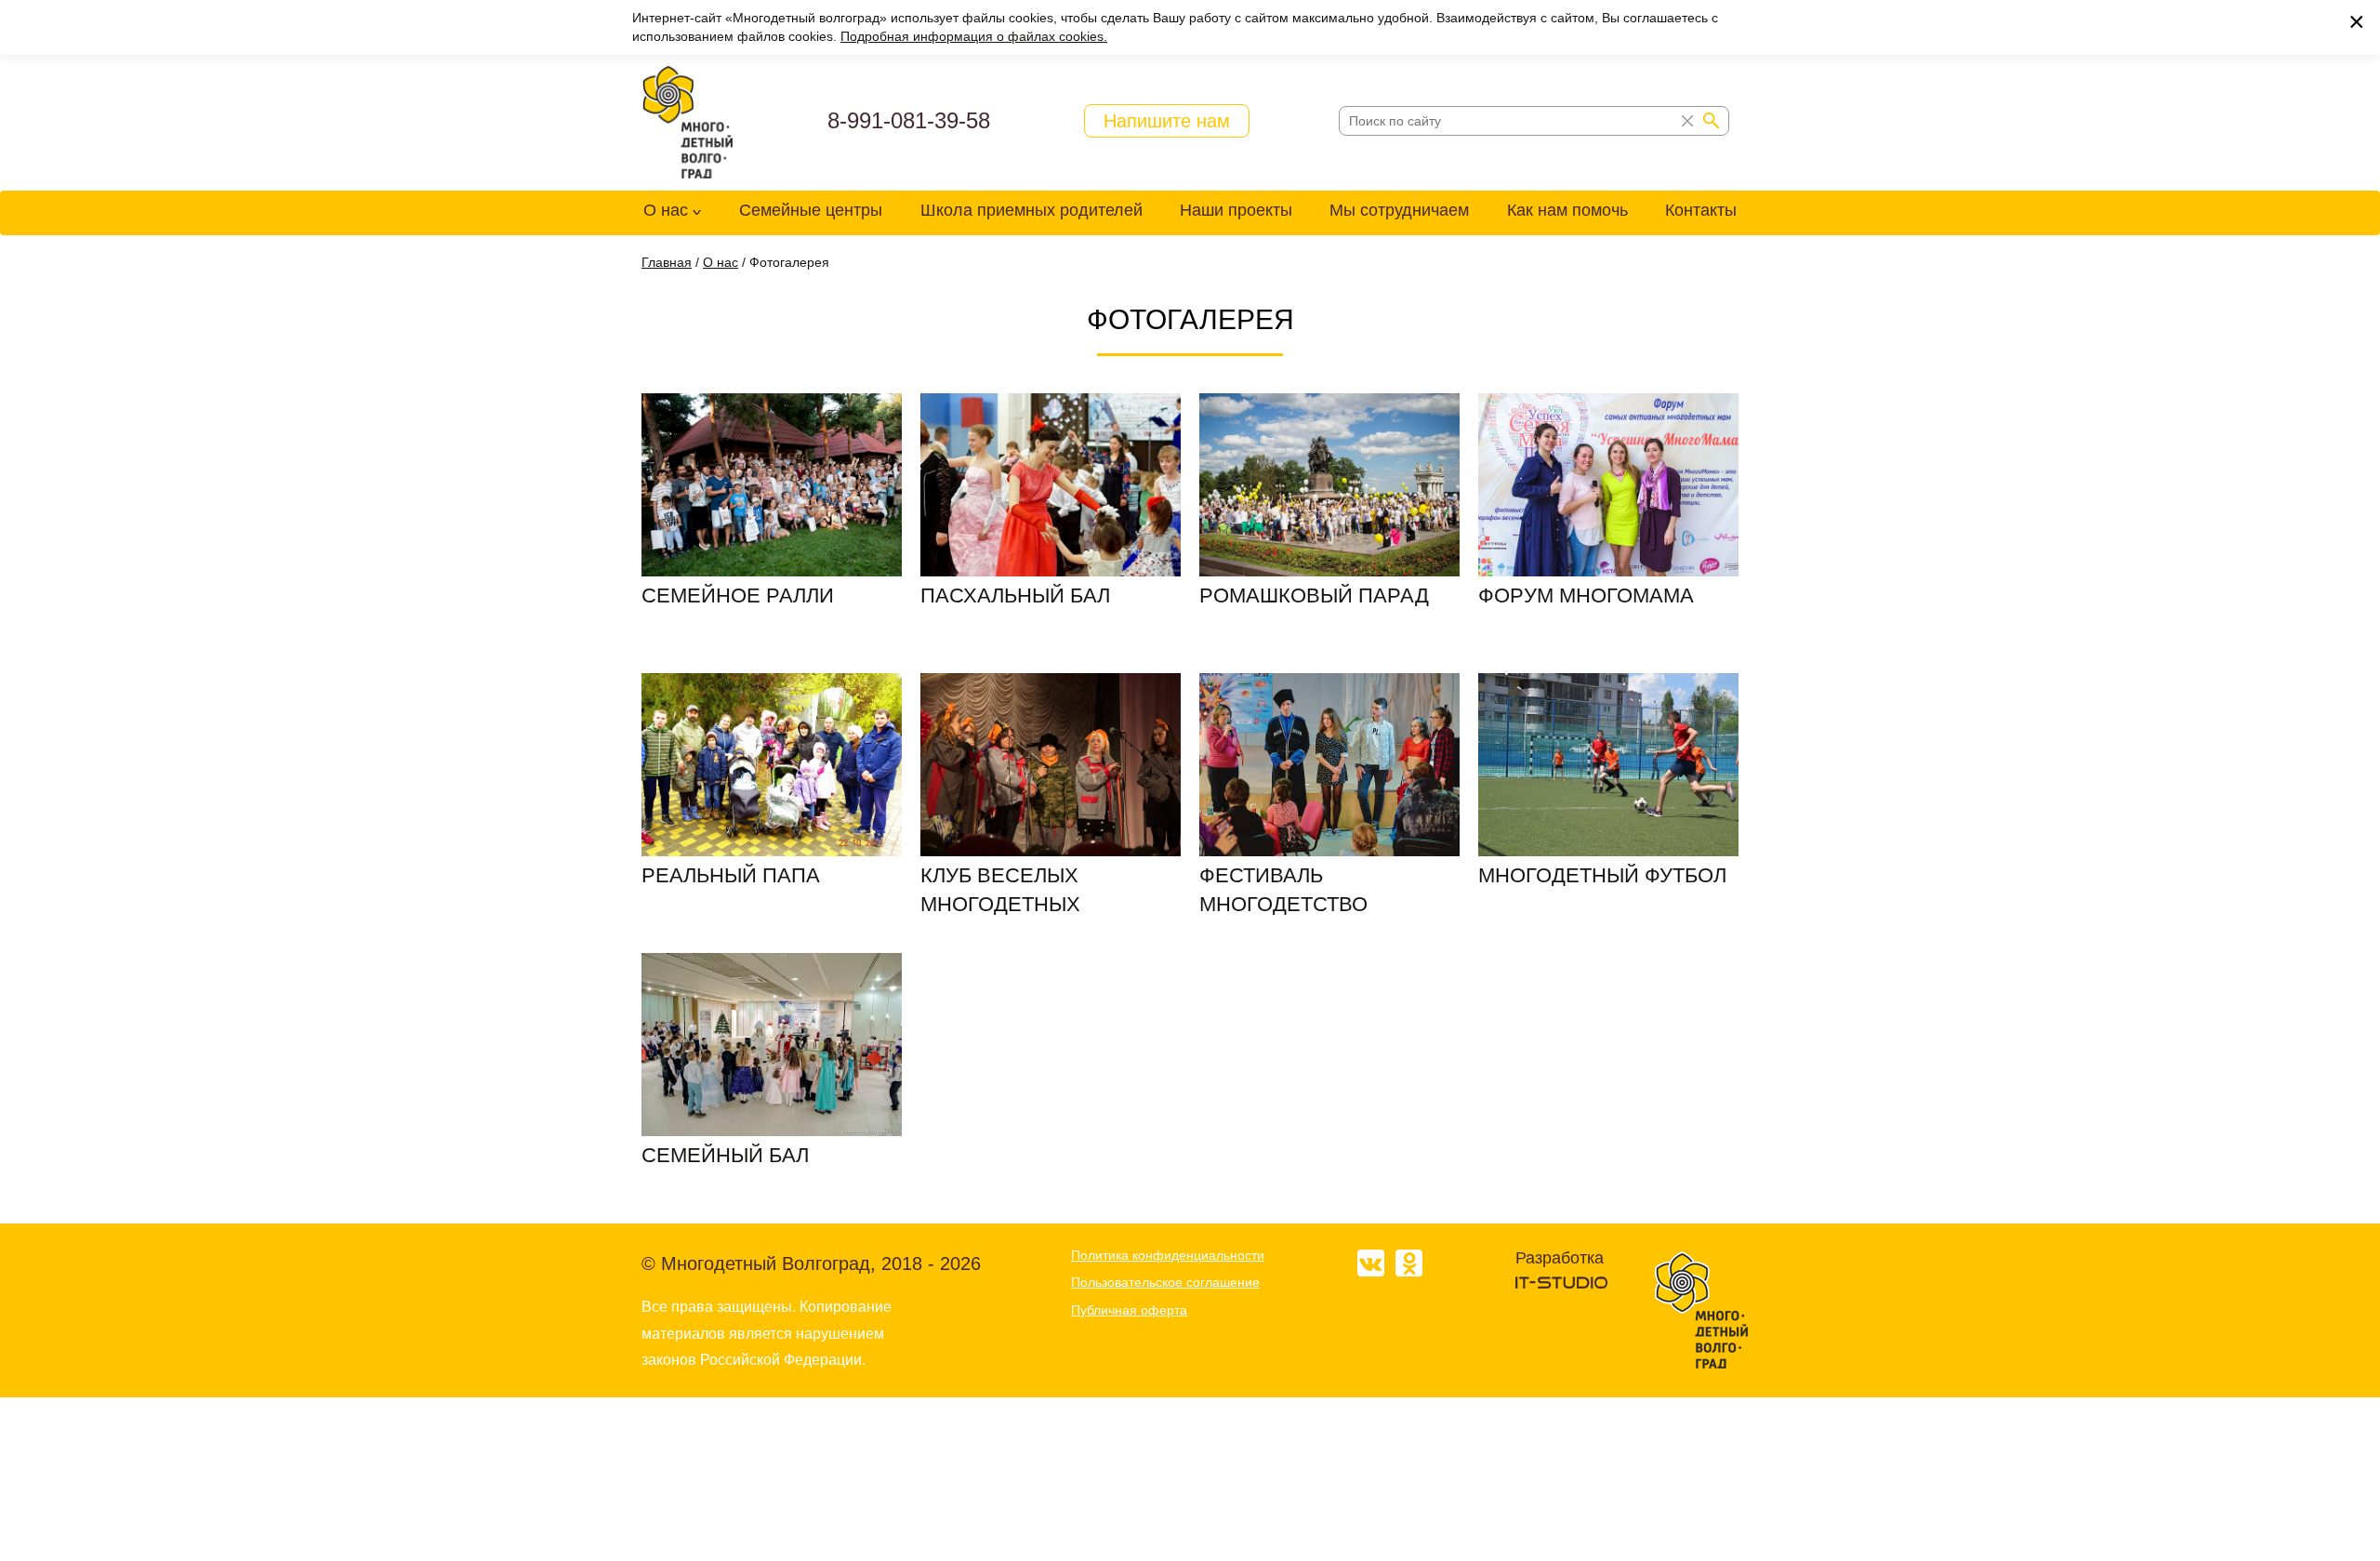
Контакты (1701, 210)
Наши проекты (1236, 210)
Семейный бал (725, 1155)
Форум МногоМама (1586, 595)
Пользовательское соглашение (1165, 1282)
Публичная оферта (1129, 1310)
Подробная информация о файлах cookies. (974, 36)
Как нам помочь (1567, 210)
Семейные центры (811, 210)
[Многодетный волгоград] (688, 123)
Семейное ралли (738, 595)
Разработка (1560, 1258)
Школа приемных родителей (1031, 210)
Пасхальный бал (1015, 595)
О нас (666, 210)
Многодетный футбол (1602, 875)
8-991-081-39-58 (909, 120)
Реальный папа (731, 875)
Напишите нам (1167, 121)
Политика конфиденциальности (1168, 1255)
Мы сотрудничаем (1399, 210)
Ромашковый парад (1314, 595)
